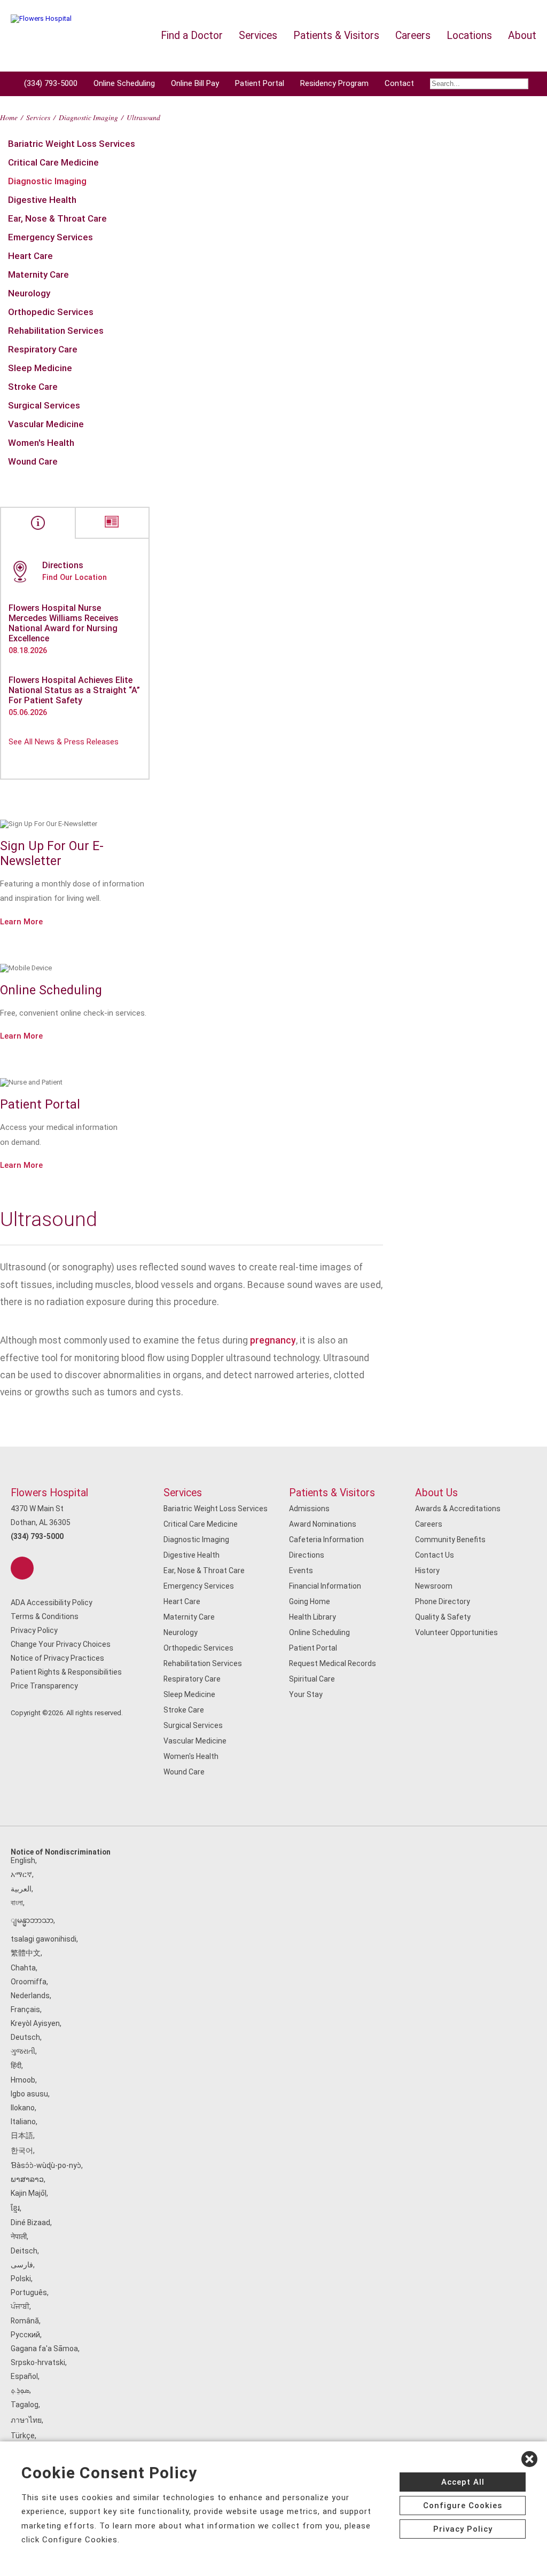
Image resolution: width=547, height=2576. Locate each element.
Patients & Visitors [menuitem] (336, 36)
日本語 (22, 2135)
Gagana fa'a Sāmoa (44, 2349)
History (427, 1570)
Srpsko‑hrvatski (38, 2362)
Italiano (23, 2122)
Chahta (23, 1968)
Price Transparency (44, 1686)
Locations (469, 36)
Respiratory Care (43, 349)
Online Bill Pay (195, 83)
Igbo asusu (29, 2094)
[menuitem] (479, 84)
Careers (429, 1524)
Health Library (312, 1617)
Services (38, 117)
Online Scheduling (124, 83)
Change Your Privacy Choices (61, 1644)
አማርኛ (21, 1874)
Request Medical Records (333, 1663)
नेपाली (19, 2236)
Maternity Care (38, 274)
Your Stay (306, 1694)
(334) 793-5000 (51, 83)
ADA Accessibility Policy (52, 1603)
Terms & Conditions (45, 1616)
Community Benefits (450, 1540)
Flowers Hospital (49, 1493)
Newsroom (434, 1586)
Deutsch (25, 2037)
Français (25, 2009)
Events (301, 1570)
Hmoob (23, 2080)
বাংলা (17, 1903)
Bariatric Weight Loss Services (72, 144)
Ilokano (23, 2108)
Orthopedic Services (51, 312)
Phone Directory (443, 1601)
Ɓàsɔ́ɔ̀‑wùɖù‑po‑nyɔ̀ (46, 2165)
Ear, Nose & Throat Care (57, 218)
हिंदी (16, 2065)
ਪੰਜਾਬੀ (20, 2306)
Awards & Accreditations (458, 1509)
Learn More (21, 922)
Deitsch (24, 2251)
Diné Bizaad (30, 2222)
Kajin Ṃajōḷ (29, 2193)
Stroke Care (33, 387)
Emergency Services (50, 237)
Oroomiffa (29, 1982)
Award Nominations (323, 1524)
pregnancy (273, 1340)
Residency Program (334, 83)
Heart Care (30, 256)
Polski (21, 2279)
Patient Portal (260, 83)
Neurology (29, 293)
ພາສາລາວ (27, 2179)
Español (24, 2376)
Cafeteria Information (326, 1540)
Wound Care (33, 461)
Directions (307, 1555)
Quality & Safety (443, 1617)
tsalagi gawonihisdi (44, 1939)
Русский (25, 2335)
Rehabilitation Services (56, 331)
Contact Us (435, 1555)
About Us (436, 1493)
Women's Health (41, 443)
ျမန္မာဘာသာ (32, 1920)
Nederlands (30, 1996)
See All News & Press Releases (64, 742)
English (23, 1860)
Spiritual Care (312, 1679)
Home (9, 117)
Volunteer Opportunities (456, 1632)
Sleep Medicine (40, 368)
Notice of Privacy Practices (57, 1658)
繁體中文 (26, 1953)
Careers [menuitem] (413, 36)
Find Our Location (75, 577)
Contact (399, 83)
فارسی (22, 2265)
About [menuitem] (522, 36)
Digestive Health (42, 200)
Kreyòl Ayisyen (35, 2023)
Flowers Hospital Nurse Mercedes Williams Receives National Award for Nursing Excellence (64, 623)
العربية (21, 1889)
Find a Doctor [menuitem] (192, 36)
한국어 (22, 2150)
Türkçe (23, 2436)
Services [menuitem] (258, 36)
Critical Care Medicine (53, 162)
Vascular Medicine (46, 424)
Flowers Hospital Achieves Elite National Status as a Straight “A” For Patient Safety (74, 690)
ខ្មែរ (15, 2208)
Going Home (310, 1601)
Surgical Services (44, 405)
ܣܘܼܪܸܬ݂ (20, 2390)
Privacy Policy (34, 1630)
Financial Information (325, 1586)
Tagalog (25, 2405)
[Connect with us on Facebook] (22, 1568)
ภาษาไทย (26, 2420)
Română (25, 2321)
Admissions (309, 1509)
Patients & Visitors (332, 1493)
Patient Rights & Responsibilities (66, 1672)
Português (29, 2292)
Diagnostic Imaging (88, 117)
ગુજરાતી (23, 2051)
